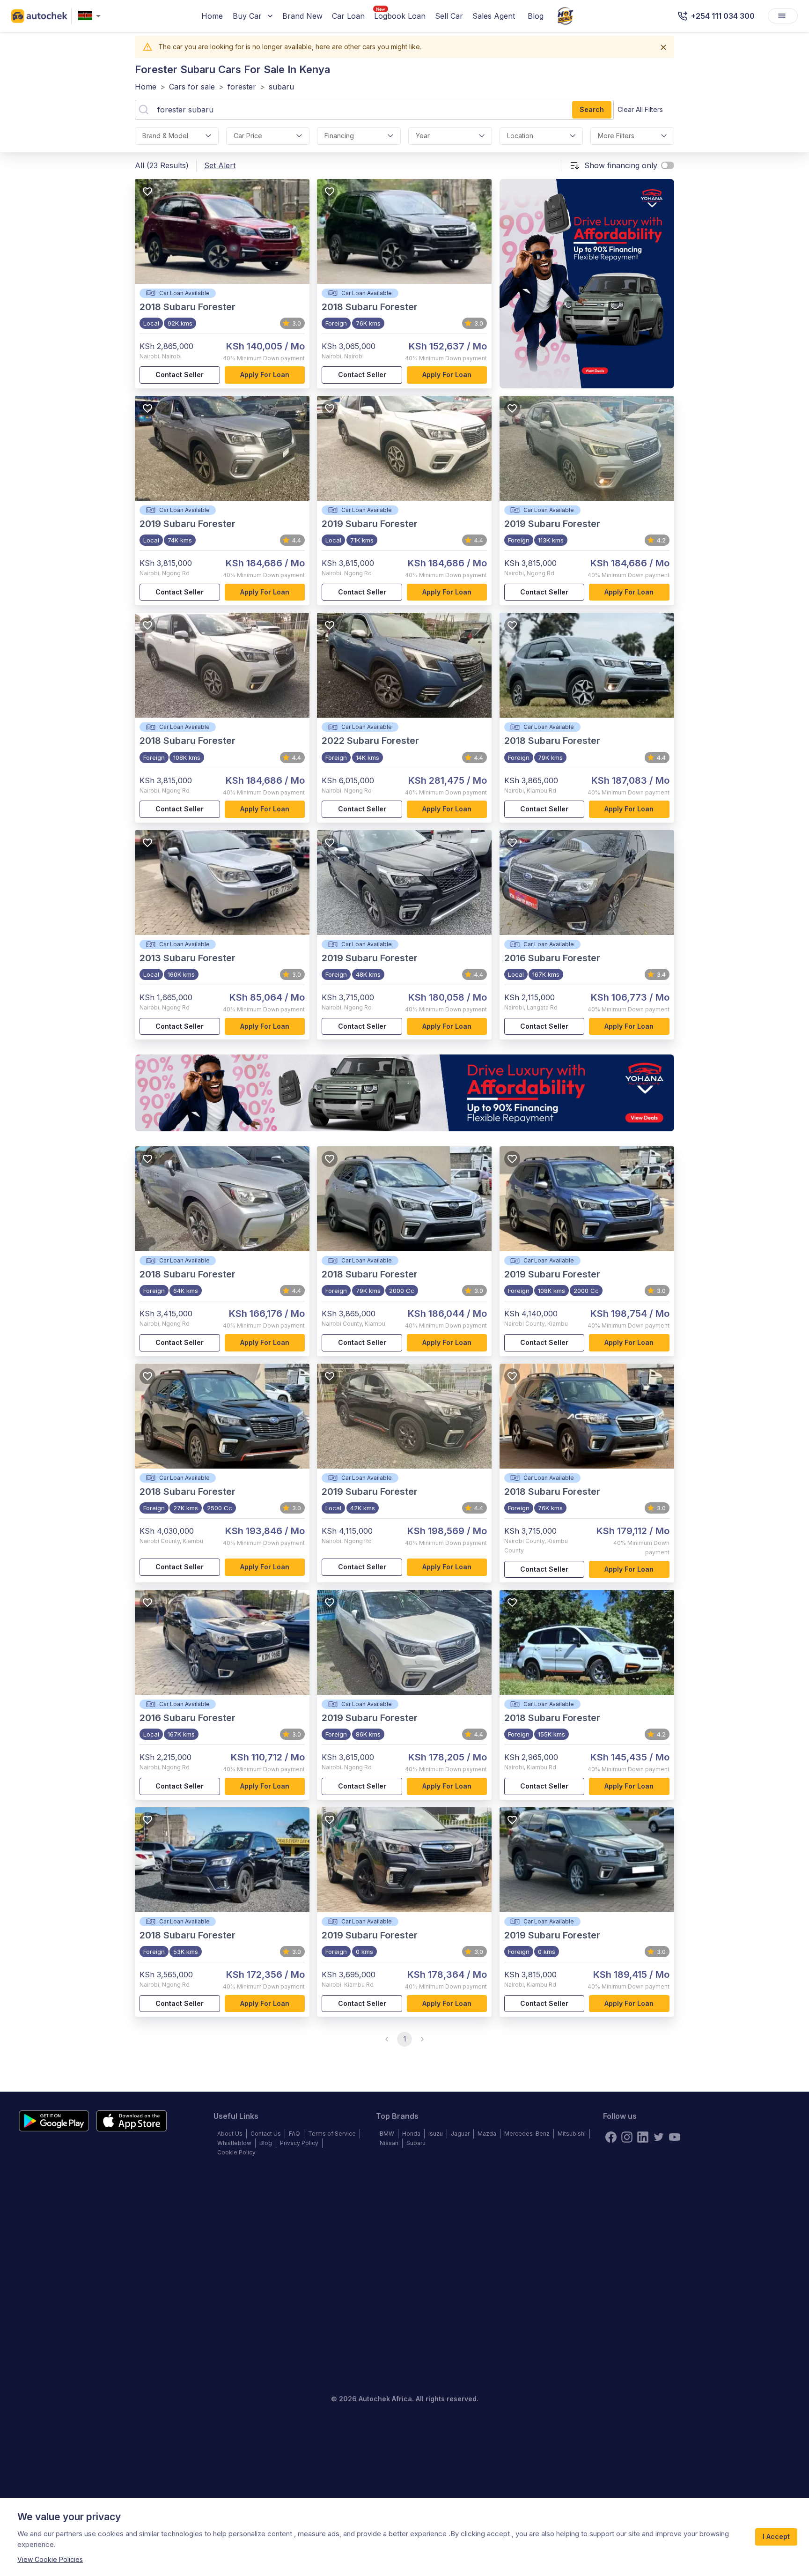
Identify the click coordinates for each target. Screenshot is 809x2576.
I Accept (776, 2536)
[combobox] (91, 16)
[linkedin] (643, 2137)
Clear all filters (640, 109)
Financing (339, 136)
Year (423, 136)
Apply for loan (265, 375)
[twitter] (659, 2137)
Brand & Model (165, 136)
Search (592, 109)
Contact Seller (180, 375)
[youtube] (675, 2137)
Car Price (248, 136)
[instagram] (627, 2137)
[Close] (663, 47)
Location (520, 136)
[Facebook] (611, 2137)
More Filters (616, 136)
